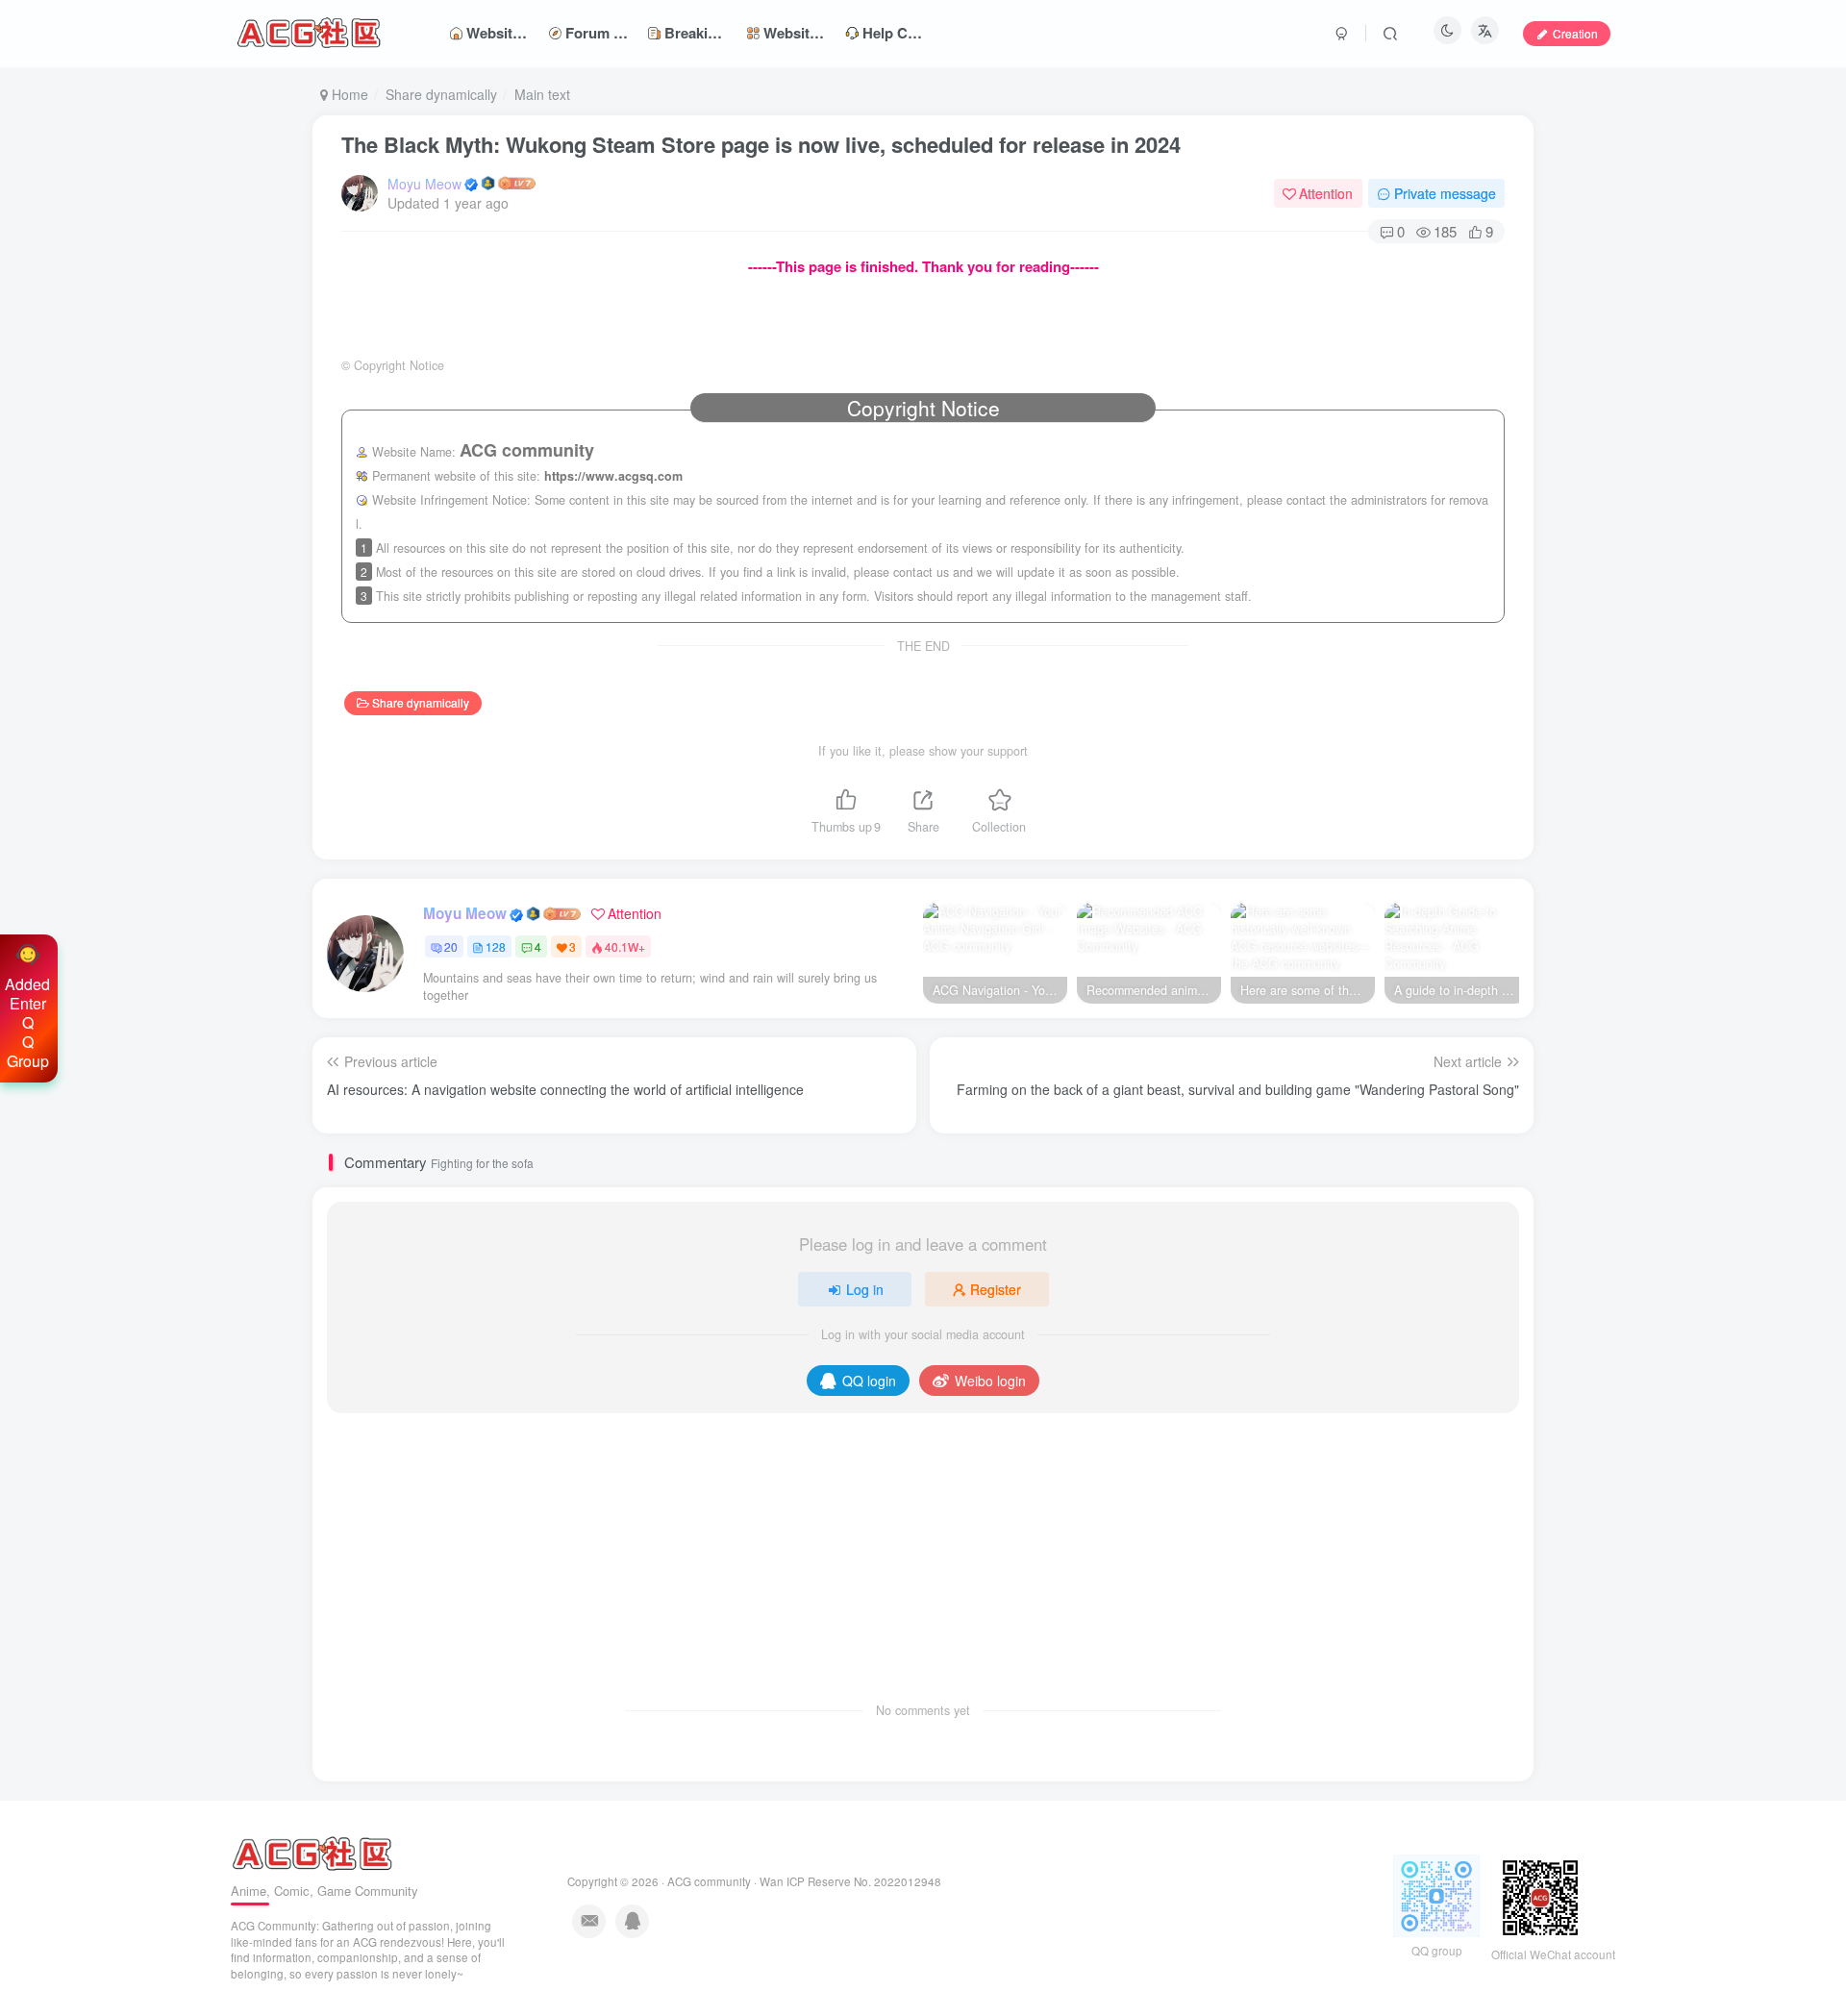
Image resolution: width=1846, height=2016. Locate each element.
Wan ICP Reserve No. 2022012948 (850, 1881)
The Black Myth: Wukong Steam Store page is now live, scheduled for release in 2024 (761, 144)
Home (348, 94)
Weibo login (990, 1381)
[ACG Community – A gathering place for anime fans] (312, 1852)
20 (451, 946)
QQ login (869, 1381)
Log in (865, 1289)
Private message (1445, 193)
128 (496, 946)
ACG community (709, 1881)
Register (996, 1289)
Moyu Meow (424, 184)
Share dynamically (441, 94)
